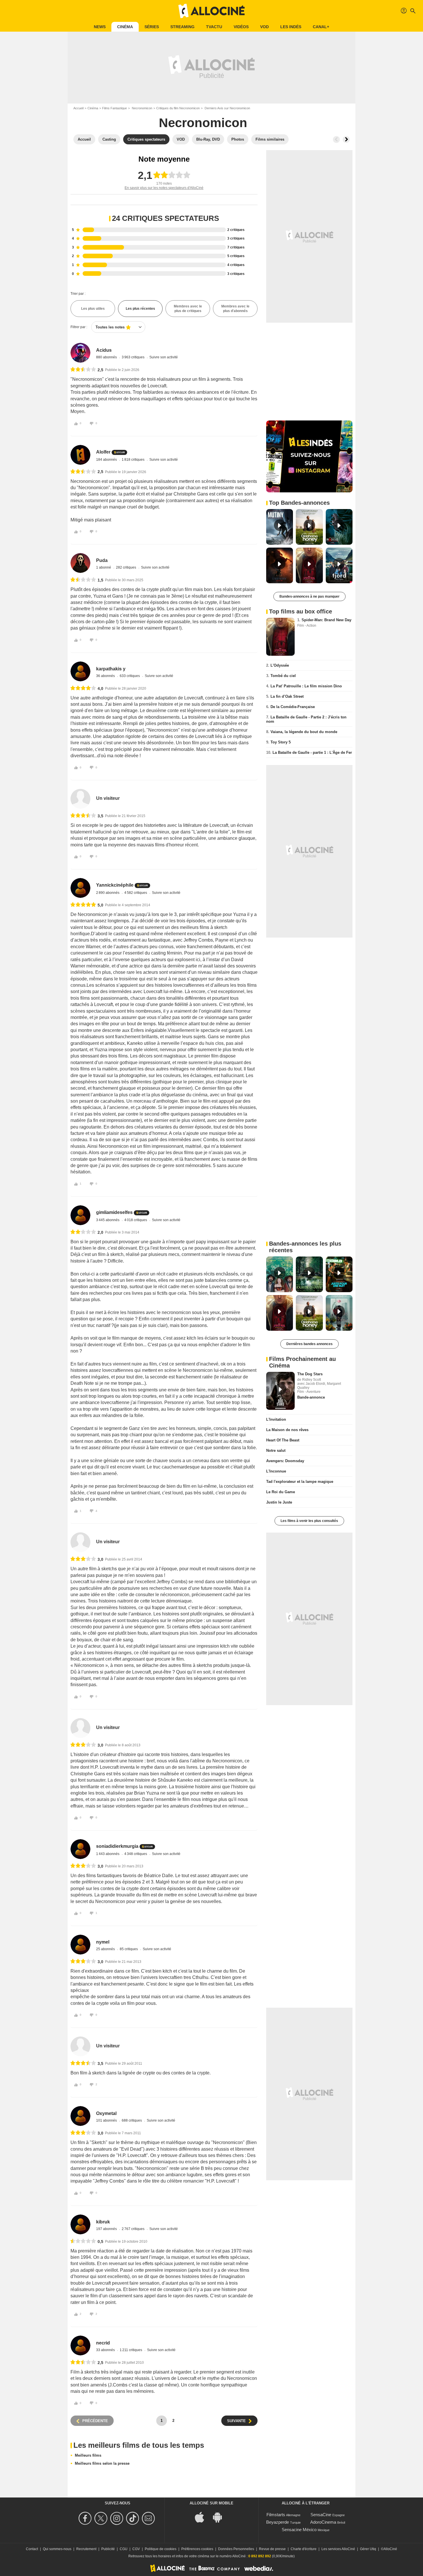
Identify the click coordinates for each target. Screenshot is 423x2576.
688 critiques (132, 2120)
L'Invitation (276, 1419)
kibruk (103, 2222)
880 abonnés (107, 357)
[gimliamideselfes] (80, 1215)
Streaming (182, 27)
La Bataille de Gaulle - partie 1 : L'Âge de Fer (312, 752)
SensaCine (321, 2515)
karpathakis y (111, 669)
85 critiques (129, 1949)
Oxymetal (106, 2113)
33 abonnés (106, 2350)
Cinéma (125, 27)
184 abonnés (107, 460)
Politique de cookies (161, 2549)
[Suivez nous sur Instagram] (118, 2518)
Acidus (104, 350)
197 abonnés (107, 2229)
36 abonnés (106, 676)
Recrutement (86, 2549)
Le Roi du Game (281, 1492)
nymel (103, 1942)
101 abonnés (107, 2120)
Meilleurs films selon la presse (102, 2463)
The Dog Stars (310, 1374)
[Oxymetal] (80, 2116)
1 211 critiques (131, 2350)
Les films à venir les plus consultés (309, 1521)
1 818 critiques (134, 460)
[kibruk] (80, 2224)
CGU (124, 2549)
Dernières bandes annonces (309, 1344)
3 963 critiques (134, 357)
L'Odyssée (280, 665)
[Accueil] (211, 11)
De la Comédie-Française (293, 707)
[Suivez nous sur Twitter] (102, 2518)
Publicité (108, 2549)
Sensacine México (299, 2530)
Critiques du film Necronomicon (178, 108)
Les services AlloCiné (338, 2549)
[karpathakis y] (80, 671)
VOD (264, 27)
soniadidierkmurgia (117, 1846)
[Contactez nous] (149, 2518)
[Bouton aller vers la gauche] (336, 139)
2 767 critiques (134, 2229)
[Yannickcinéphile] (80, 888)
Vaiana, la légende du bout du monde (304, 732)
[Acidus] (80, 353)
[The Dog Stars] (280, 1391)
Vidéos (241, 27)
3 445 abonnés (108, 1220)
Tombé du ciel (283, 676)
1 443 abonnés (108, 1854)
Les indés (291, 27)
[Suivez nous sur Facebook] (86, 2518)
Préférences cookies (197, 2549)
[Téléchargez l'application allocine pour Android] (220, 2517)
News (100, 27)
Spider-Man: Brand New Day (326, 620)
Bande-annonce (311, 1397)
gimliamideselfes (114, 1212)
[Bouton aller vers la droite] (346, 139)
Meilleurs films (88, 2455)
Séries (152, 27)
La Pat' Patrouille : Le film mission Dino (306, 686)
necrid (103, 2343)
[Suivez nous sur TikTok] (133, 2518)
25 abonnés (106, 1949)
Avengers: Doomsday (285, 1461)
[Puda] (80, 563)
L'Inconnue (276, 1471)
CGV (136, 2549)
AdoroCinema (323, 2522)
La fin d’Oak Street (287, 696)
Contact (32, 2549)
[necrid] (80, 2345)
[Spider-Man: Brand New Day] (280, 637)
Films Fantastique (115, 108)
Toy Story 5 (281, 742)
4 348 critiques (136, 1854)
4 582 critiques (136, 893)
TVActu (214, 27)
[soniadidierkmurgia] (80, 1849)
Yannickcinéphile (115, 885)
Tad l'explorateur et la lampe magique (300, 1482)
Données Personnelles (236, 2549)
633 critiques (130, 676)
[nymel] (80, 1945)
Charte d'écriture (304, 2549)
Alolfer (103, 452)
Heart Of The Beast (283, 1440)
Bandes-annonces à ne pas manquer (309, 596)
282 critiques (126, 567)
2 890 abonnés (108, 893)
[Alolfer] (80, 455)
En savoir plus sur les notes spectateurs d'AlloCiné (164, 188)
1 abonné (104, 567)
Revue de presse (272, 2549)
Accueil (78, 108)
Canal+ (321, 27)
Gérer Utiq (368, 2549)
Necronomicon (142, 108)
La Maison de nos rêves (287, 1430)
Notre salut (276, 1450)
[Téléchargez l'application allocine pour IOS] (203, 2517)
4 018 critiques (136, 1220)
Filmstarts (276, 2515)
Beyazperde (278, 2522)
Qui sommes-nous (57, 2549)
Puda (102, 560)
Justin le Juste (279, 1502)
